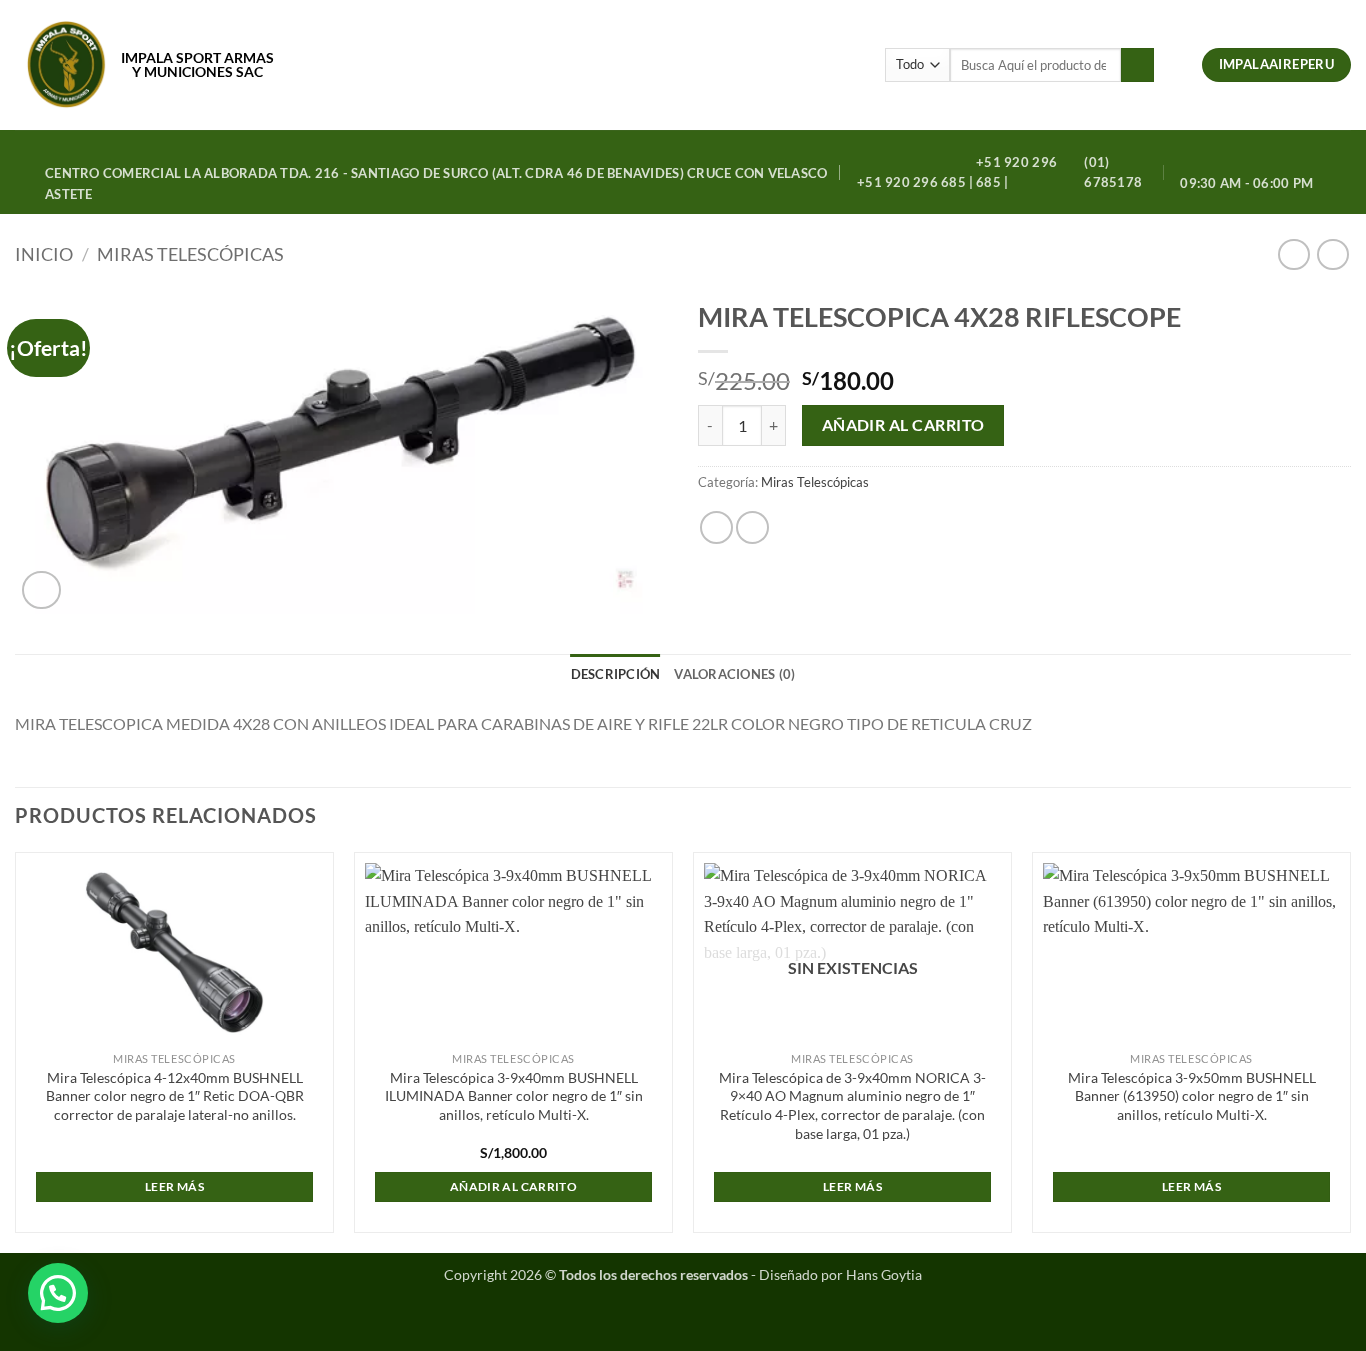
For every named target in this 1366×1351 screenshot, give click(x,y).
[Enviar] (1137, 65)
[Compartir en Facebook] (716, 527)
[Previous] (16, 1050)
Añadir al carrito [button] (513, 1186)
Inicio (44, 254)
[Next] (1350, 1050)
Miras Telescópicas (190, 254)
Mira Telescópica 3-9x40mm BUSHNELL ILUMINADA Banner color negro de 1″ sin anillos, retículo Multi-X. (514, 1096)
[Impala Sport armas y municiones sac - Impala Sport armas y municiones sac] (66, 65)
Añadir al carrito (903, 425)
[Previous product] (1332, 254)
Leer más (174, 1186)
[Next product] (1293, 254)
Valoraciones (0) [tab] (734, 674)
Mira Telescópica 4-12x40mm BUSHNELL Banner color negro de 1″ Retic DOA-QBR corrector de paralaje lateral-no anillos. (175, 1096)
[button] (1178, 65)
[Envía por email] (752, 527)
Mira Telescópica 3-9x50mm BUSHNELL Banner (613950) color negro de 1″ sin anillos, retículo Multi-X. (1192, 1096)
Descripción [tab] (616, 674)
